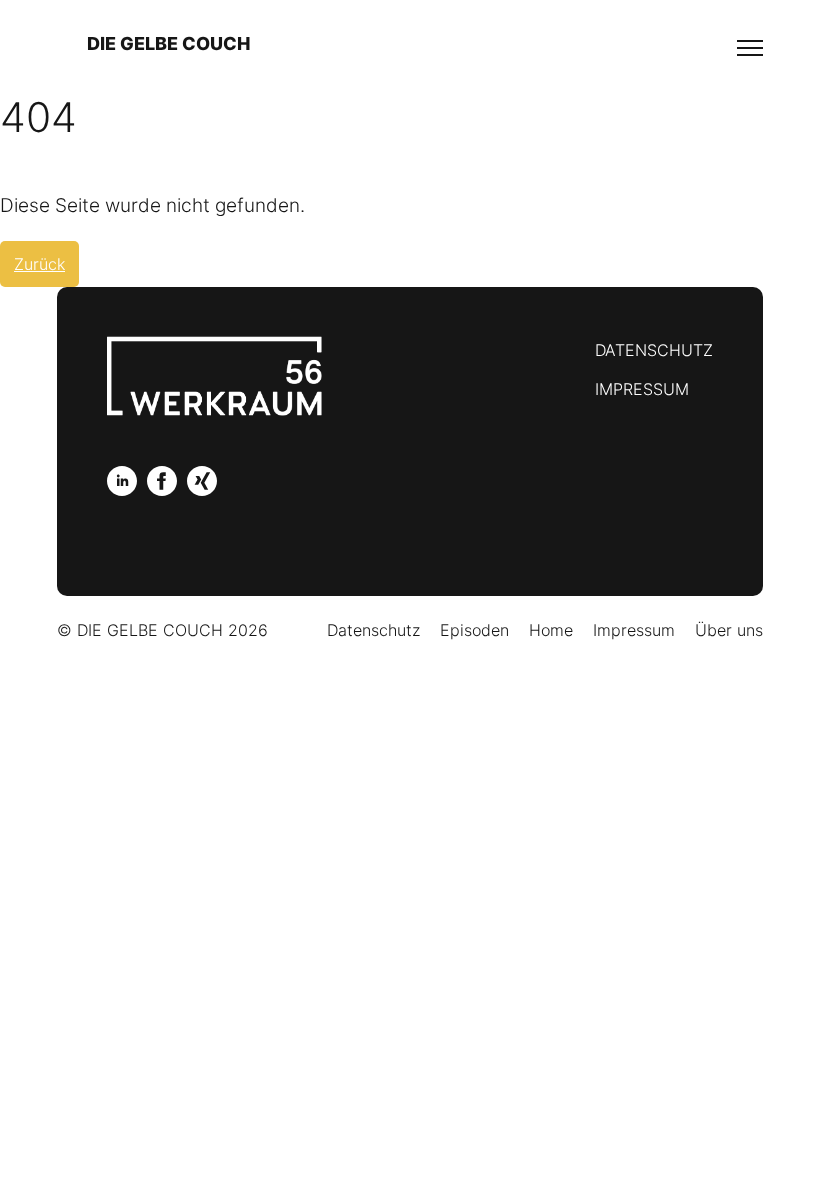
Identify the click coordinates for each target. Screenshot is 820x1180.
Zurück (39, 264)
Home (551, 630)
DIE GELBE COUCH (168, 43)
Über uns (729, 630)
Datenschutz (654, 350)
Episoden (474, 630)
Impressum (642, 389)
